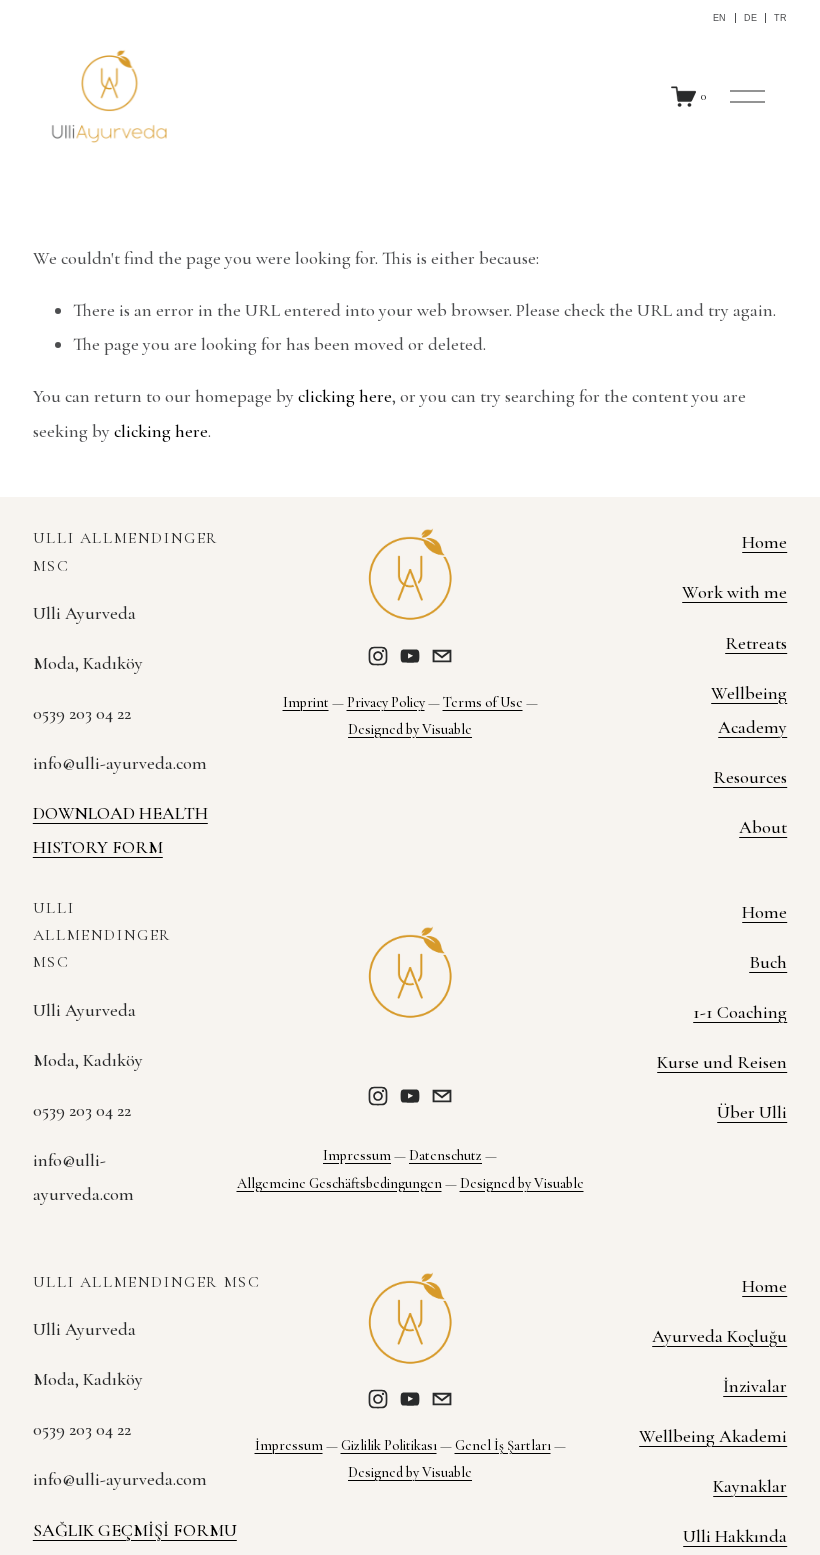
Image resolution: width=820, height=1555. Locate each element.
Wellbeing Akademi (713, 1436)
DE (750, 18)
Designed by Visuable (410, 729)
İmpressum (289, 1445)
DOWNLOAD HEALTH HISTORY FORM (120, 830)
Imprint (306, 702)
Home (764, 542)
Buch (768, 962)
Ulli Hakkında (735, 1536)
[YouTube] (410, 656)
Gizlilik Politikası (389, 1445)
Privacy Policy (386, 702)
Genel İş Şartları (503, 1445)
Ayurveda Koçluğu (719, 1336)
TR (780, 18)
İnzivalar (755, 1386)
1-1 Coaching (740, 1012)
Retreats (756, 643)
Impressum (357, 1155)
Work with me (734, 592)
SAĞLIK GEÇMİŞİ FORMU (135, 1530)
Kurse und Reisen (722, 1062)
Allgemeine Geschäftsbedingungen (339, 1183)
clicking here (345, 396)
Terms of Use (483, 702)
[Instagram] (378, 656)
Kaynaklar (750, 1486)
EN (719, 18)
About (763, 827)
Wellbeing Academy (749, 710)
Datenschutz (445, 1155)
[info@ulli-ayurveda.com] (442, 656)
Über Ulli (752, 1112)
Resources (750, 777)
